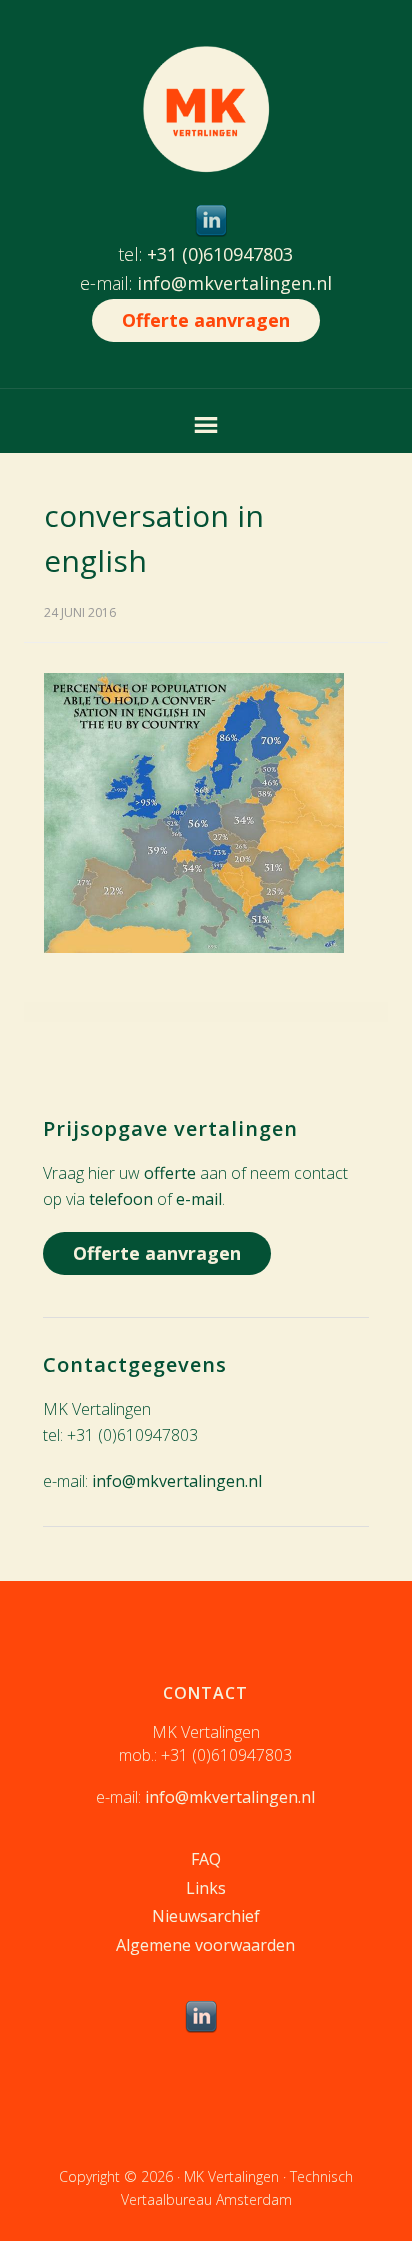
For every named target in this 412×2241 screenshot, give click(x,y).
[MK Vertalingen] (206, 157)
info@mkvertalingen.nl (234, 283)
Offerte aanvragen (206, 320)
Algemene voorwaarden (205, 1945)
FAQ (206, 1859)
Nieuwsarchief (206, 1916)
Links (206, 1888)
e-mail (199, 1199)
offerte (170, 1173)
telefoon (121, 1199)
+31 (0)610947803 (220, 254)
